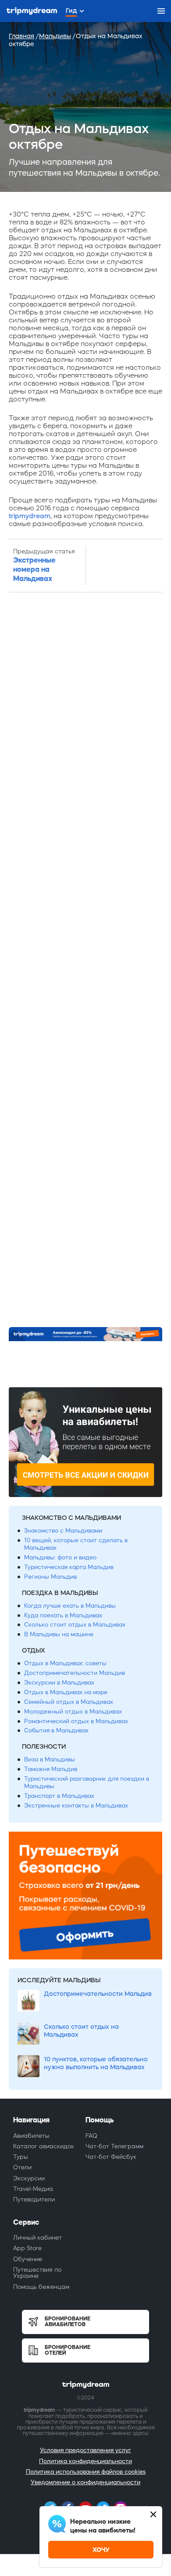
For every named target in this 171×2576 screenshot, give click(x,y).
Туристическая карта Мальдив (69, 1567)
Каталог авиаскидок (44, 2146)
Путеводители (34, 2199)
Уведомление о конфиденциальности (85, 2482)
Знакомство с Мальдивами (63, 1531)
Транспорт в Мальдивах (59, 1796)
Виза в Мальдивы (50, 1759)
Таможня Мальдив (51, 1769)
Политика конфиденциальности (85, 2461)
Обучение (28, 2259)
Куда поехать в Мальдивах (63, 1615)
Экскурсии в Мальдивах (59, 1683)
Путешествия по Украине (37, 2273)
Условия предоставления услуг (85, 2450)
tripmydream (30, 516)
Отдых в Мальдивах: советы (65, 1663)
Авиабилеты (31, 2136)
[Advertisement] (85, 960)
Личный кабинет (37, 2238)
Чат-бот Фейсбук (111, 2157)
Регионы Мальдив (50, 1577)
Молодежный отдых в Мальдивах (73, 1712)
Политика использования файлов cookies (86, 2472)
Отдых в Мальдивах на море (66, 1692)
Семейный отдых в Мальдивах (69, 1702)
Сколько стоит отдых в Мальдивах (75, 1625)
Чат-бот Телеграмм (114, 2146)
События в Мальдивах (56, 1730)
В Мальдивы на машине (59, 1634)
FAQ (91, 2136)
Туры (21, 2157)
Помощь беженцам (41, 2287)
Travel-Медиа (33, 2189)
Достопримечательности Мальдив (75, 1673)
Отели (22, 2167)
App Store (27, 2248)
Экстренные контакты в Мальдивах (76, 1806)
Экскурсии (29, 2178)
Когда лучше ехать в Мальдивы (70, 1606)
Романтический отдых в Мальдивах (76, 1721)
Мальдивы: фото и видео (60, 1557)
